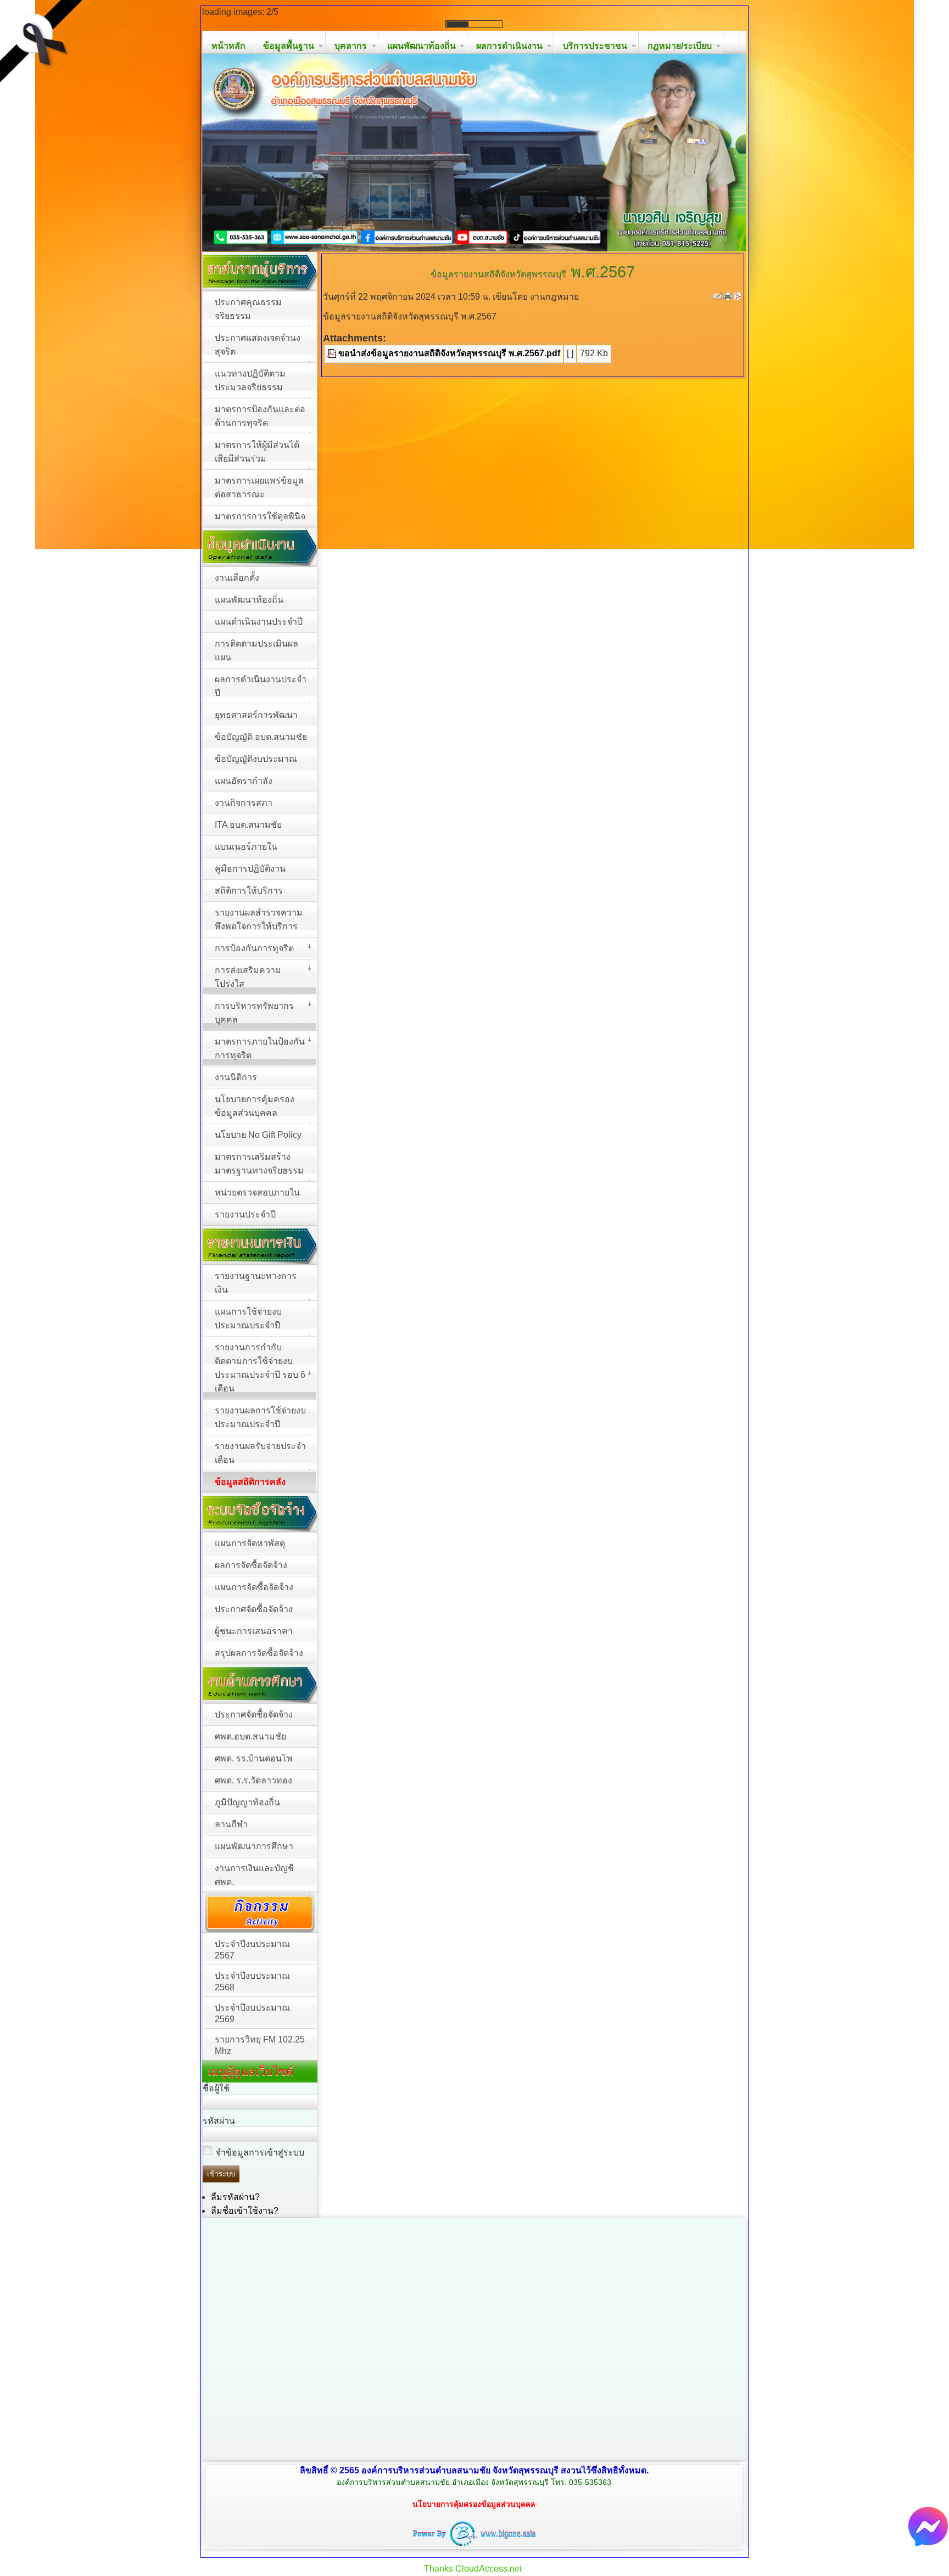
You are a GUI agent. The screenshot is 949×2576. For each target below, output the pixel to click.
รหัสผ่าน (219, 2121)
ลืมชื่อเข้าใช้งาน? (245, 2211)
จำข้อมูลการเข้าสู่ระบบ (260, 2153)
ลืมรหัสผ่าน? (235, 2197)
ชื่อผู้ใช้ (216, 2088)
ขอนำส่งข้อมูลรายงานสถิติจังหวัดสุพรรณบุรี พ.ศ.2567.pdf (449, 353)
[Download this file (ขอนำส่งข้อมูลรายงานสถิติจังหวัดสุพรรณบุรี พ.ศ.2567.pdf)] (333, 353)
